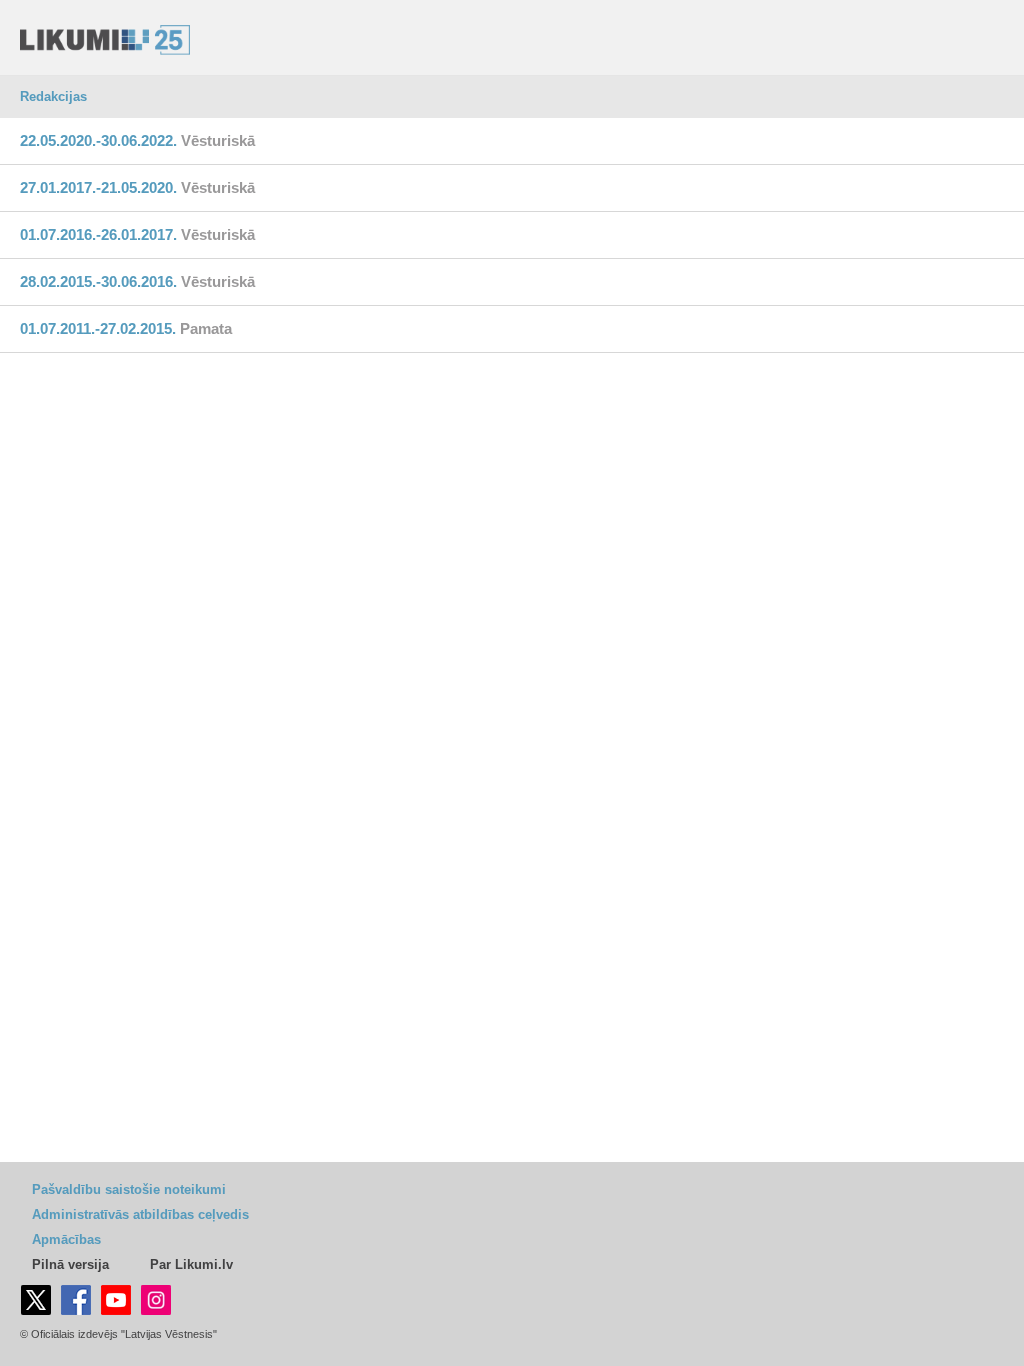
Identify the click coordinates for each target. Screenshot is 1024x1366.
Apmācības (66, 1239)
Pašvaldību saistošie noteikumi (129, 1189)
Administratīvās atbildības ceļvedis (140, 1214)
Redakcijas (53, 96)
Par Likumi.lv (191, 1264)
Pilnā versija (70, 1264)
